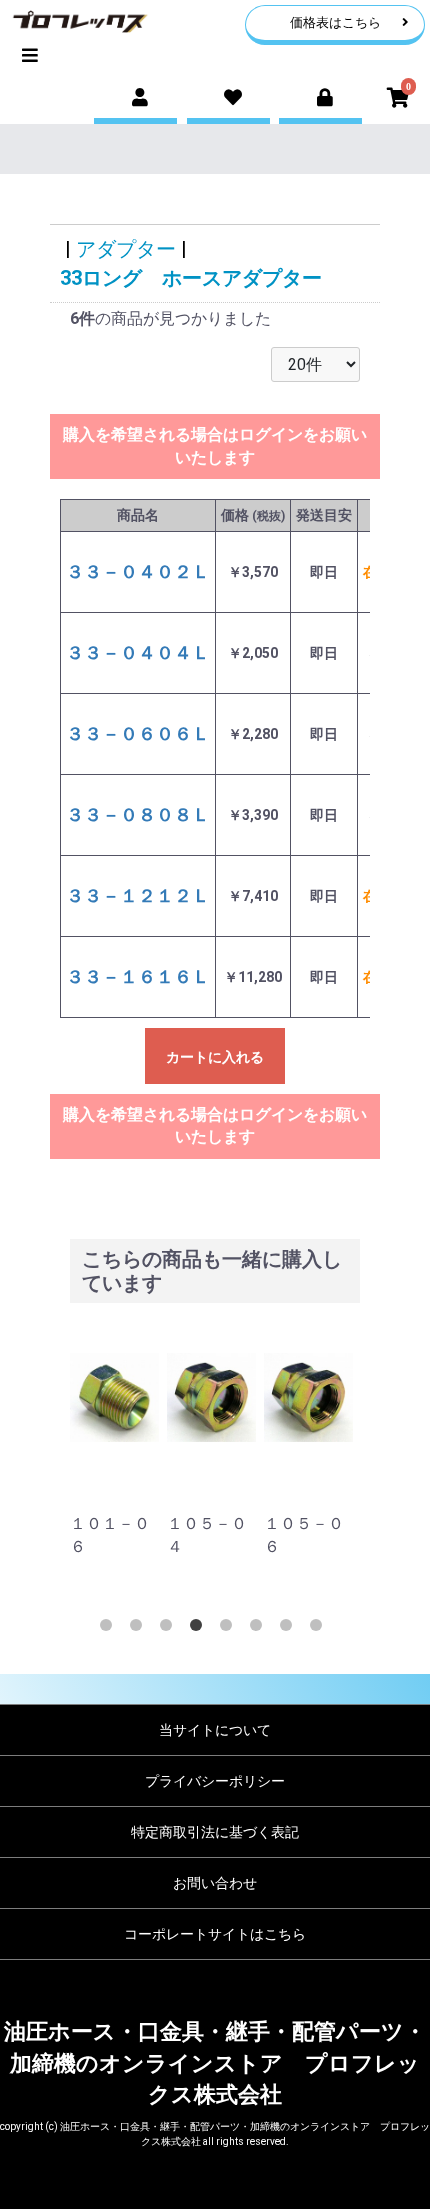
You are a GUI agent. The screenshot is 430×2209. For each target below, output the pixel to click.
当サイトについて (215, 1730)
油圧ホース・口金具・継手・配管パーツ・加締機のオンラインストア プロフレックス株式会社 (215, 2063)
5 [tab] (230, 1629)
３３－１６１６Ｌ (138, 976)
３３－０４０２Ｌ (138, 571)
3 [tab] (170, 1629)
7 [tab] (290, 1629)
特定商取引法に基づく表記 (215, 1832)
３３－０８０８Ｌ (138, 814)
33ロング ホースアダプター (191, 278)
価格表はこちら (335, 22)
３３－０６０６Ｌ (138, 733)
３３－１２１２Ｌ (138, 895)
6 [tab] (260, 1629)
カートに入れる (215, 1057)
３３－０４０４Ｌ (138, 652)
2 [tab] (140, 1629)
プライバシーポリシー (215, 1781)
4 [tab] (200, 1629)
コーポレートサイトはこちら (215, 1934)
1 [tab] (110, 1629)
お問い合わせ (215, 1883)
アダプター (126, 249)
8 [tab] (320, 1629)
